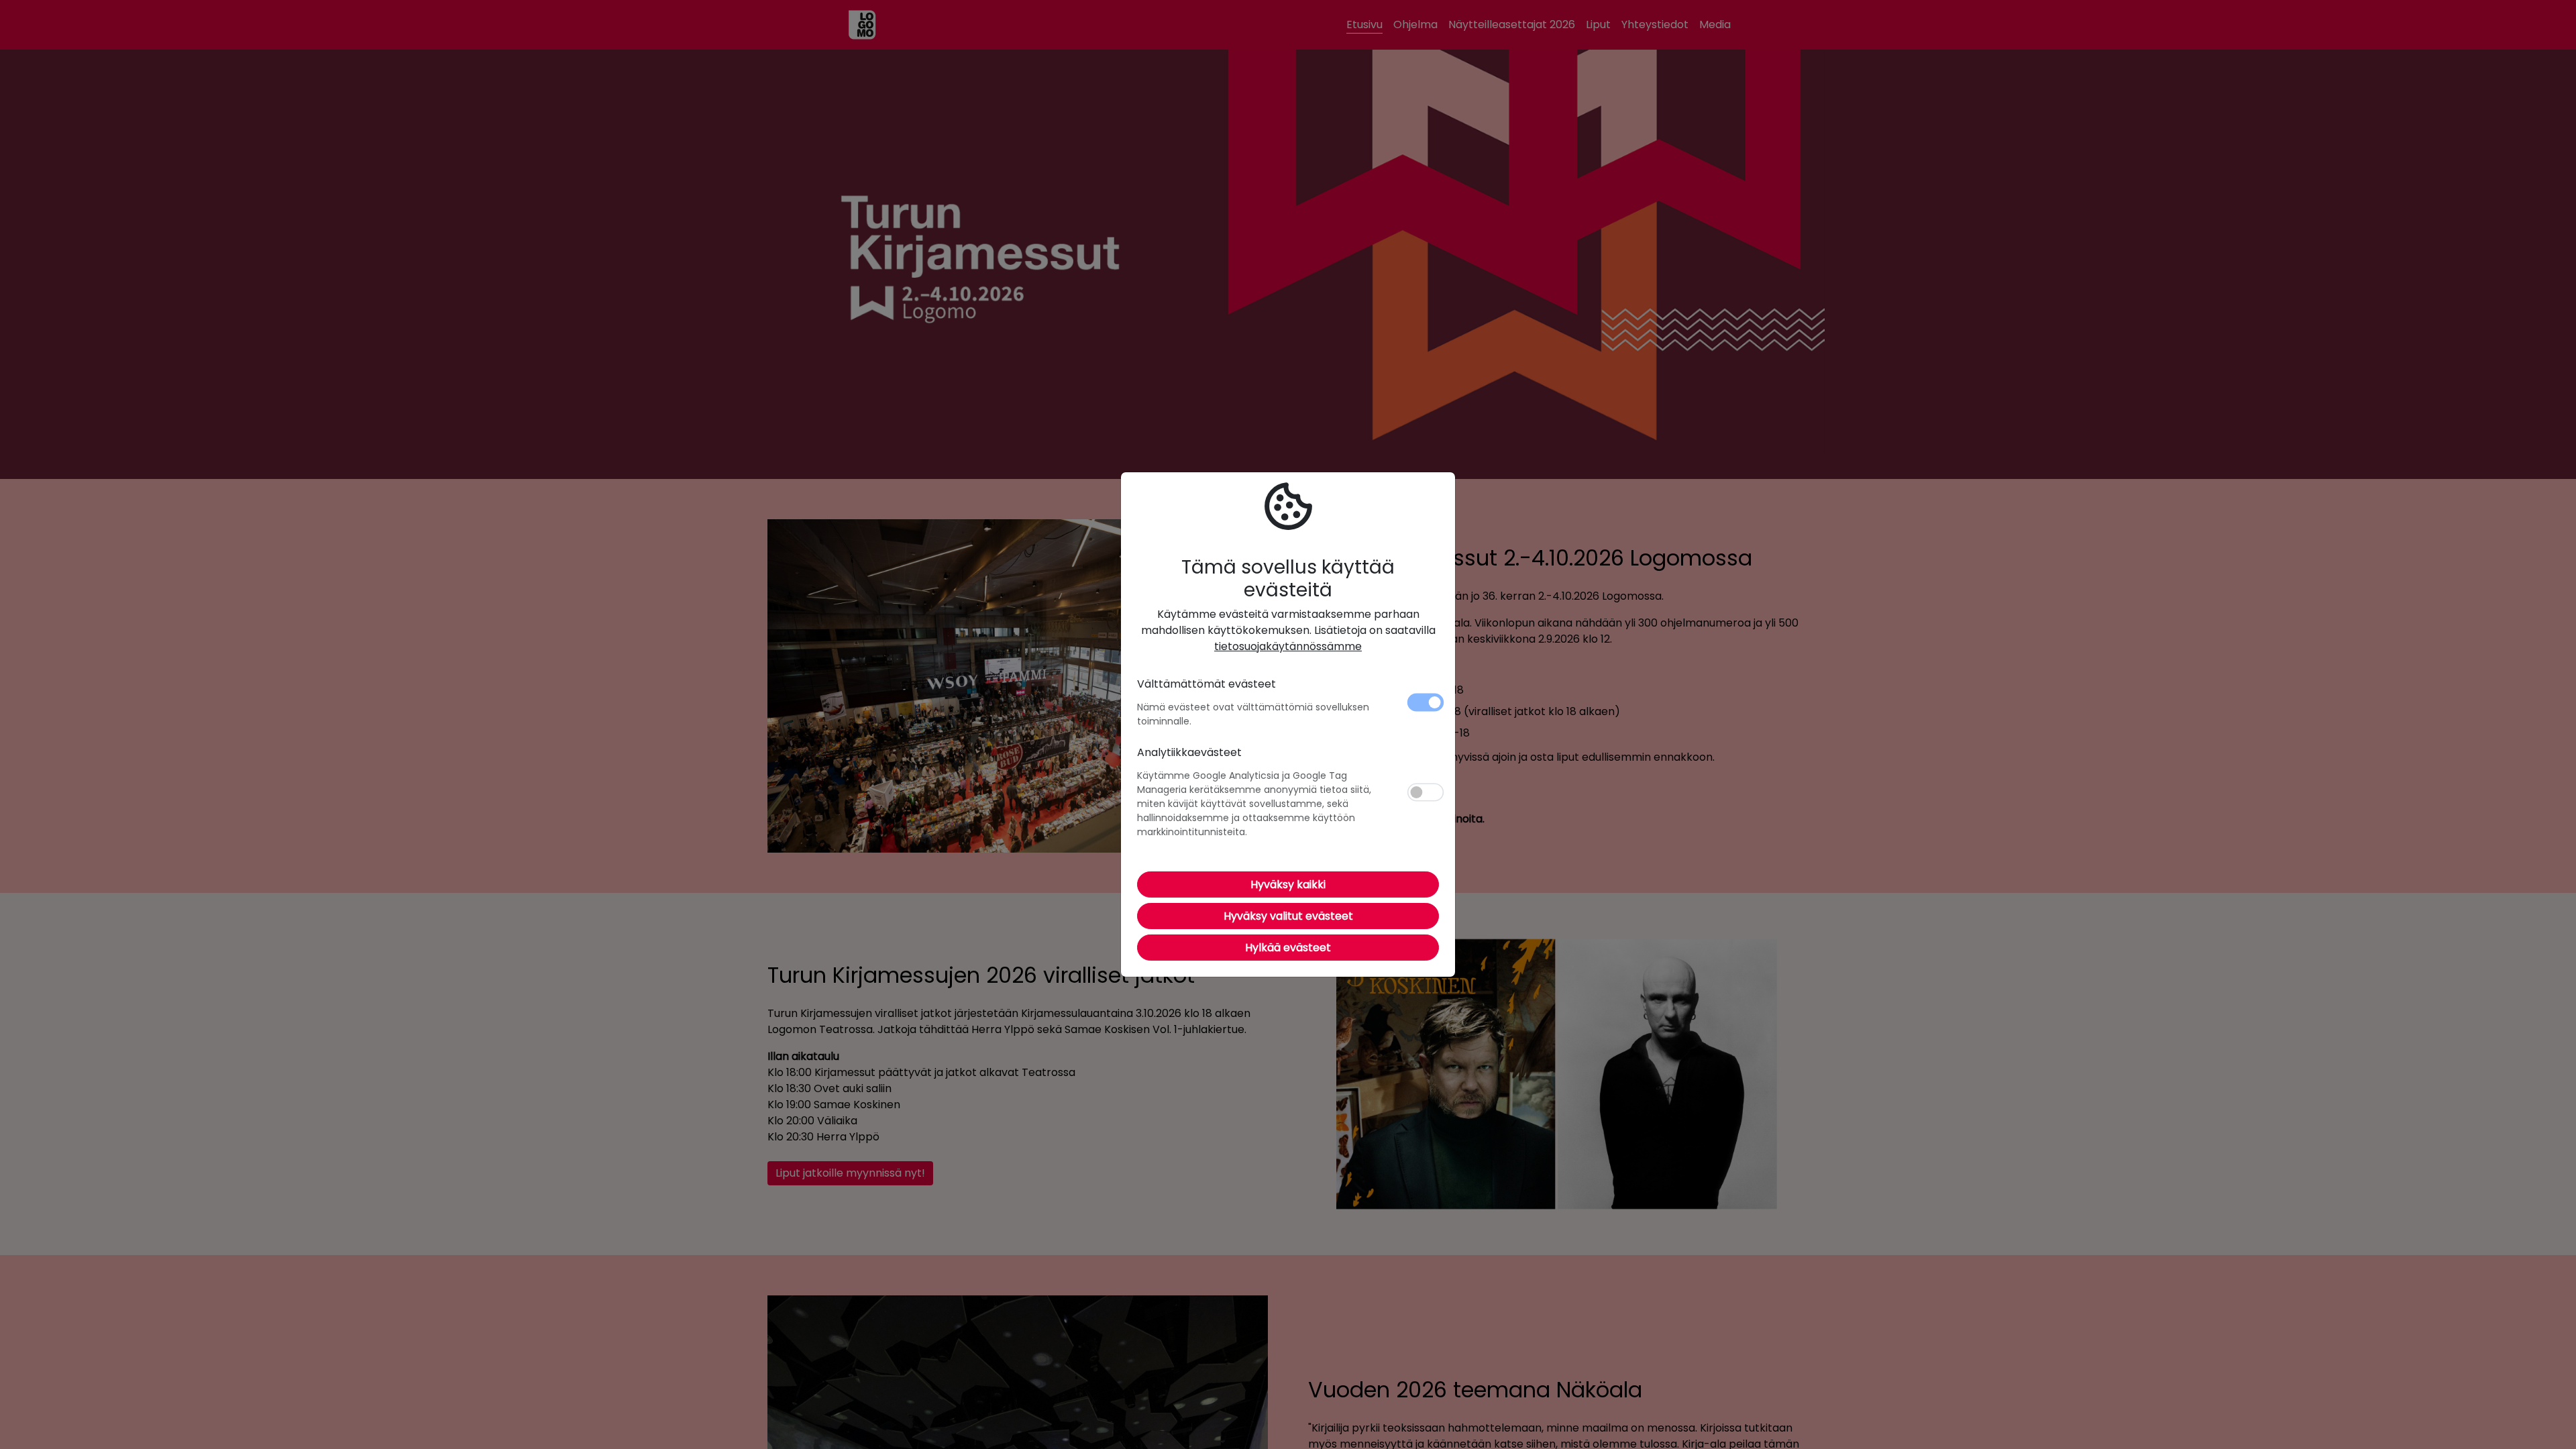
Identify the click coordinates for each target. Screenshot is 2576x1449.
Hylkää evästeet (1288, 948)
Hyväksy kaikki (1288, 884)
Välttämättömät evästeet (1206, 684)
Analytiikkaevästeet (1189, 752)
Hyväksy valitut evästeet (1288, 916)
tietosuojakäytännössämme (1288, 646)
